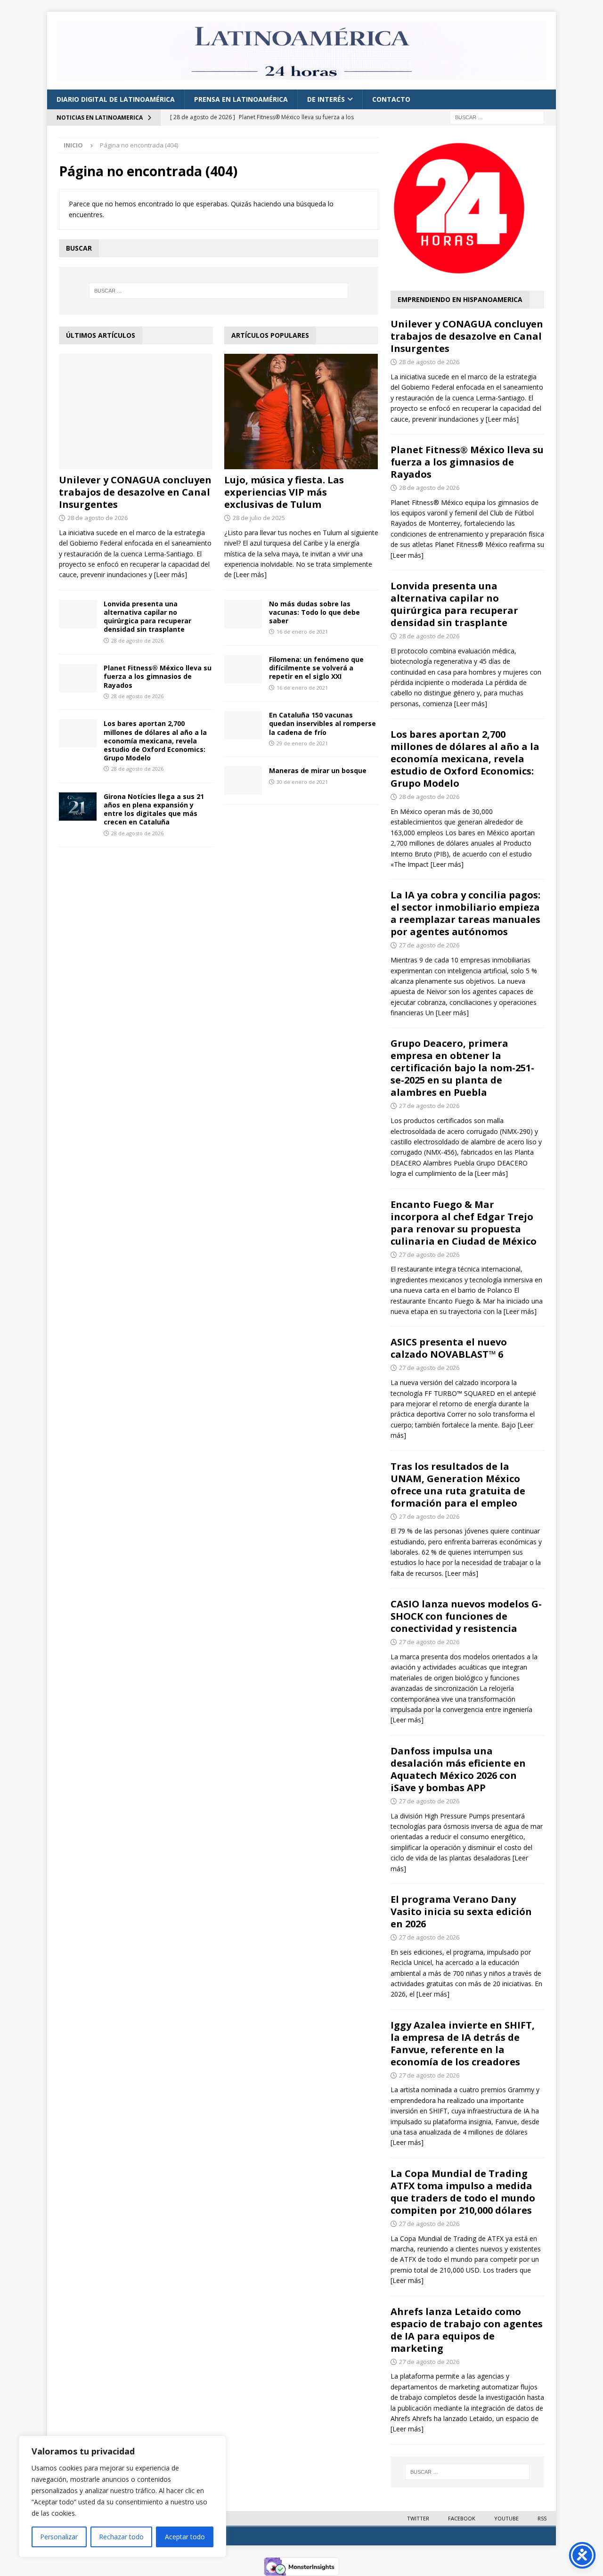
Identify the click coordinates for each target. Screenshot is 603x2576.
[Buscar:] (497, 117)
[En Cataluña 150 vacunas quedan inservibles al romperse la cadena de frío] (243, 725)
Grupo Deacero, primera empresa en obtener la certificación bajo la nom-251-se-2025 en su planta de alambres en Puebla (462, 1068)
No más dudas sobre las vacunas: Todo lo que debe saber (314, 612)
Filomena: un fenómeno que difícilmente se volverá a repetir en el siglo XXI (316, 668)
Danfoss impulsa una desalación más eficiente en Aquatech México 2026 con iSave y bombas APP (458, 1769)
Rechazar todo (121, 2537)
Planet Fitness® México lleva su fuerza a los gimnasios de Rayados (158, 676)
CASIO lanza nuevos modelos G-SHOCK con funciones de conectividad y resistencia (466, 1616)
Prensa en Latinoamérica (241, 99)
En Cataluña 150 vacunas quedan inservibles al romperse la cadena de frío (322, 723)
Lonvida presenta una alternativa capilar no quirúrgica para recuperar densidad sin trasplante (147, 617)
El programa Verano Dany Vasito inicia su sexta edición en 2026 (461, 1912)
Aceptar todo (185, 2537)
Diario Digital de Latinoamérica (116, 99)
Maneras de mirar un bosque (318, 770)
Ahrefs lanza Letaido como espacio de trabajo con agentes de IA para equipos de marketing (467, 2330)
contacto (391, 99)
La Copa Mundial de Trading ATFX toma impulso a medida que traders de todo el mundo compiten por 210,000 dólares (463, 2192)
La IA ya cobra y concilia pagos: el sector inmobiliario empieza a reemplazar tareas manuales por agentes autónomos (465, 913)
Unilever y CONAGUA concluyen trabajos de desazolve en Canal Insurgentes (135, 492)
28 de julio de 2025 (259, 518)
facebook (462, 2518)
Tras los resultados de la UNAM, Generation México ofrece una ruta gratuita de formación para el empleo (458, 1485)
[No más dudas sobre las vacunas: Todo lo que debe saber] (243, 614)
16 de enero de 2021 (302, 632)
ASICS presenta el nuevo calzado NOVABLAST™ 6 (449, 1348)
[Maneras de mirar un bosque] (243, 781)
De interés (326, 99)
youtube (506, 2518)
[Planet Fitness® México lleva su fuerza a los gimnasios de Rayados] (78, 678)
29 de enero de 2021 (302, 743)
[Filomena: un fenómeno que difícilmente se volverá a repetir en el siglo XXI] (243, 669)
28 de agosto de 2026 (98, 518)
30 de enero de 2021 (302, 782)
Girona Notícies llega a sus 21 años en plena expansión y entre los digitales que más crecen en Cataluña (154, 809)
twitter (418, 2518)
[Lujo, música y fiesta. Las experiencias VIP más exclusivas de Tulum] (301, 412)
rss (542, 2518)
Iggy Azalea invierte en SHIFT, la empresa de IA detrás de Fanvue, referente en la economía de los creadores (463, 2043)
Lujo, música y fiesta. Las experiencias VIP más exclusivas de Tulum (284, 492)
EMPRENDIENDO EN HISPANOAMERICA (460, 299)
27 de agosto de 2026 (429, 945)
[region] (122, 2496)
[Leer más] (171, 575)
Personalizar (59, 2537)
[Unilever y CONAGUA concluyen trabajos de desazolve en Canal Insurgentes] (136, 412)
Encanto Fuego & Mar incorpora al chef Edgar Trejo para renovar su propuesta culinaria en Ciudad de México (464, 1223)
